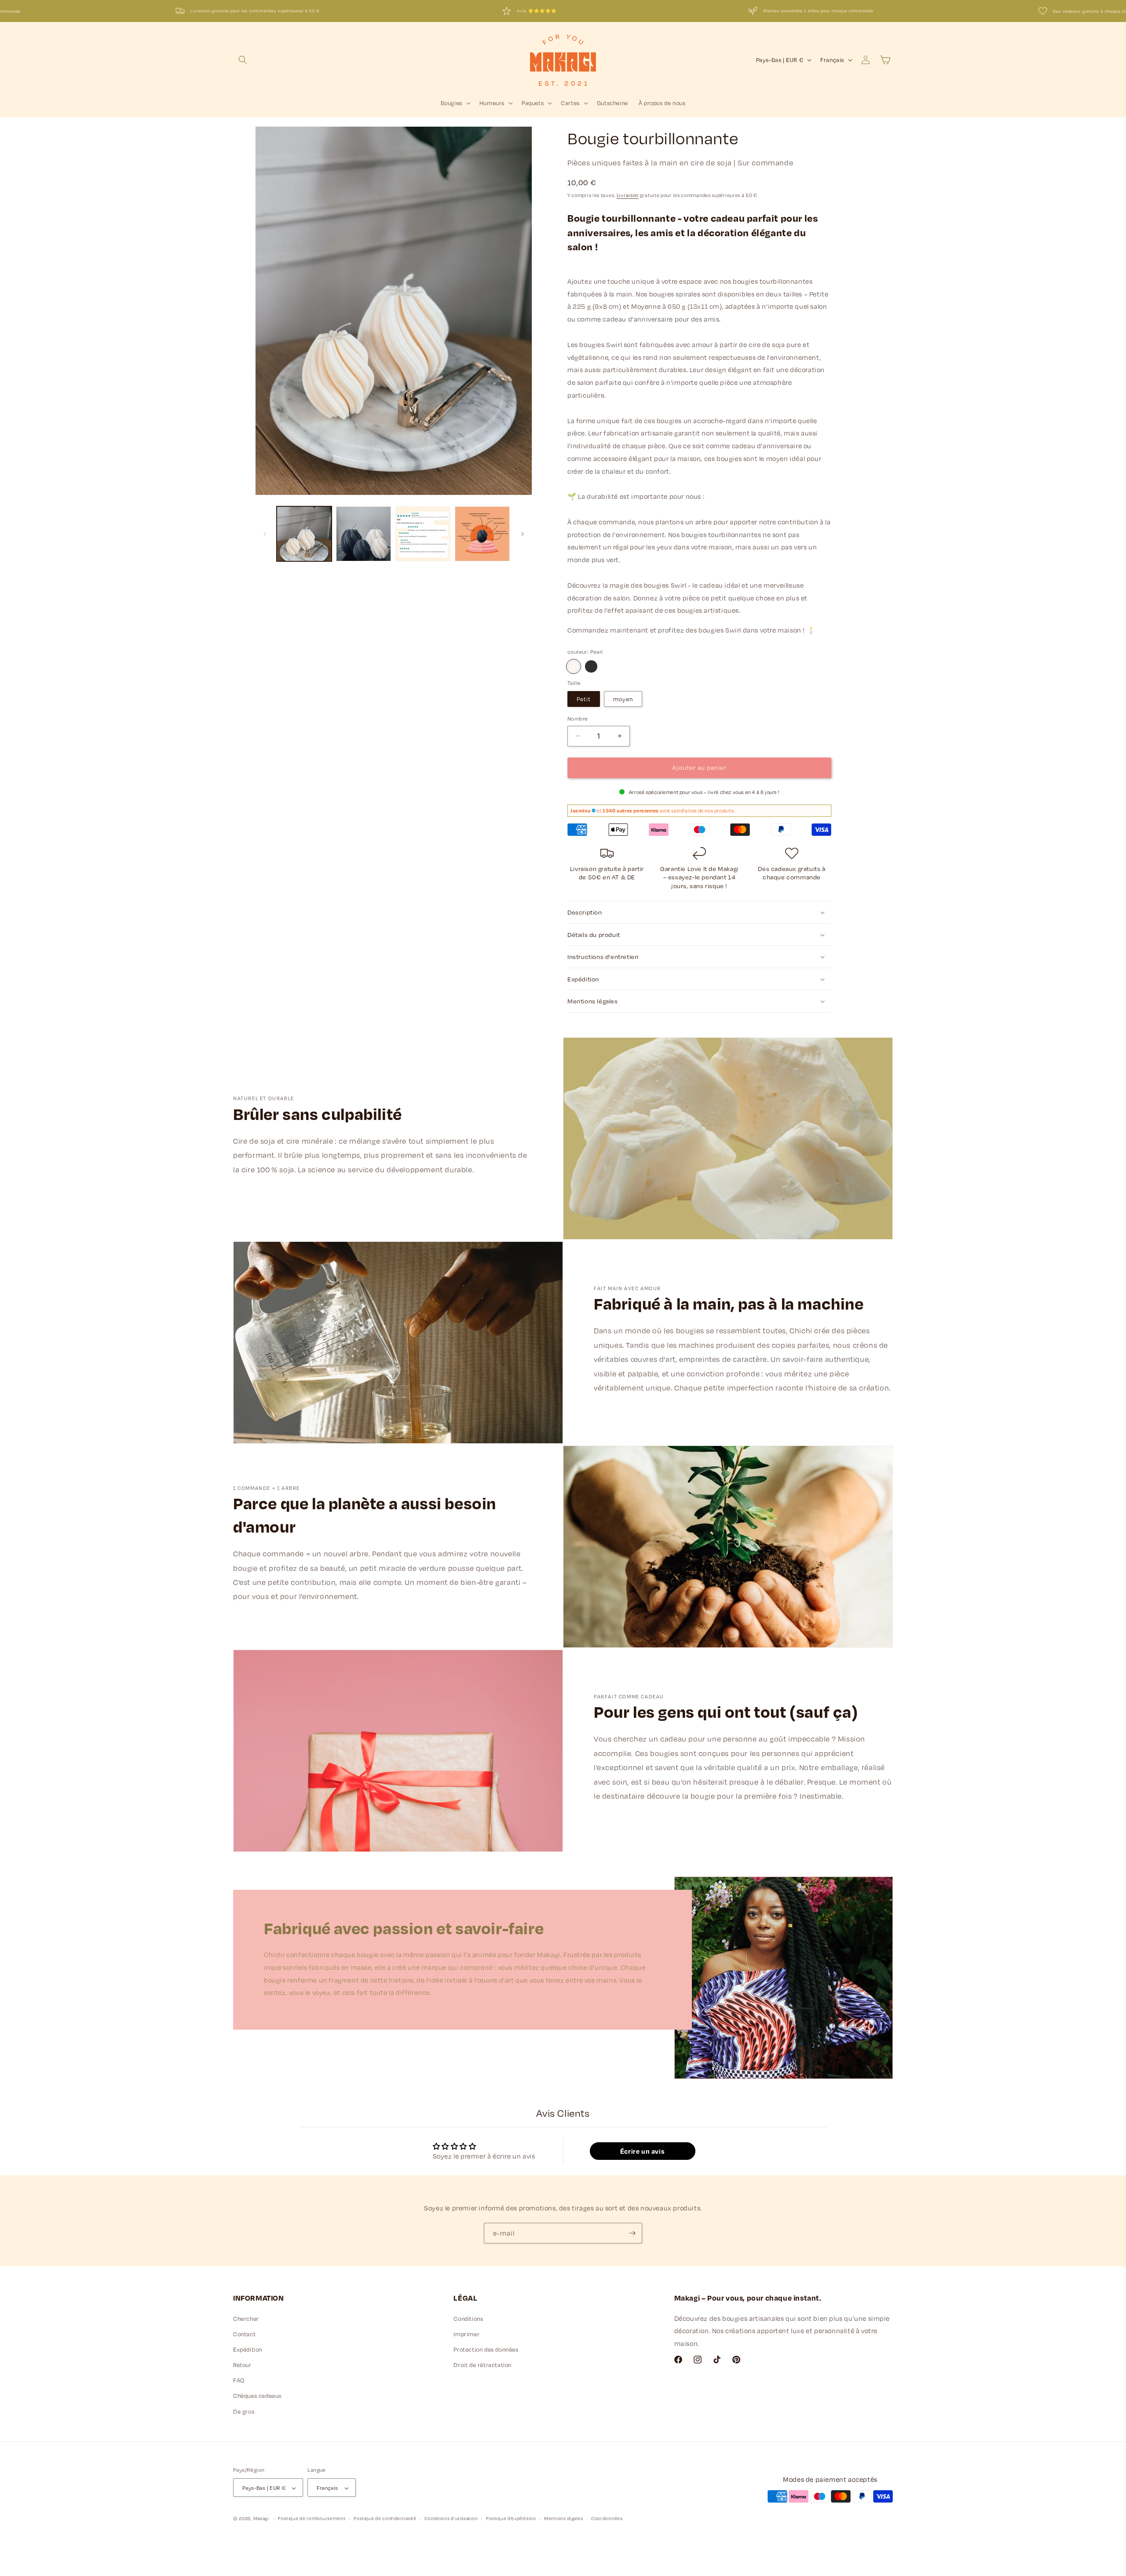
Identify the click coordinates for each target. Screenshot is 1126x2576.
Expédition (248, 2349)
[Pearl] (574, 666)
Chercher (246, 2319)
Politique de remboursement (312, 2518)
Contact (244, 2334)
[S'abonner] (632, 2233)
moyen (623, 699)
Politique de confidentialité (385, 2518)
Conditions (468, 2319)
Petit (584, 699)
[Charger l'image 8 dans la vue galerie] (304, 534)
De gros (244, 2411)
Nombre (578, 718)
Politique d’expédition (511, 2518)
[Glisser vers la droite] (523, 534)
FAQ (239, 2381)
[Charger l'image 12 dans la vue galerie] (482, 534)
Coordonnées (607, 2518)
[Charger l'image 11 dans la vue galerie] (423, 534)
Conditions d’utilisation (451, 2518)
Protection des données (486, 2349)
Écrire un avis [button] (642, 2152)
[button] (243, 60)
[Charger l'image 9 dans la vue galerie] (364, 534)
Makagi (261, 2519)
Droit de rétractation (483, 2365)
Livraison (628, 195)
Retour (242, 2365)
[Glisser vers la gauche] (265, 534)
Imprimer (466, 2334)
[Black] (591, 666)
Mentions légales (563, 2518)
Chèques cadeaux (258, 2396)
